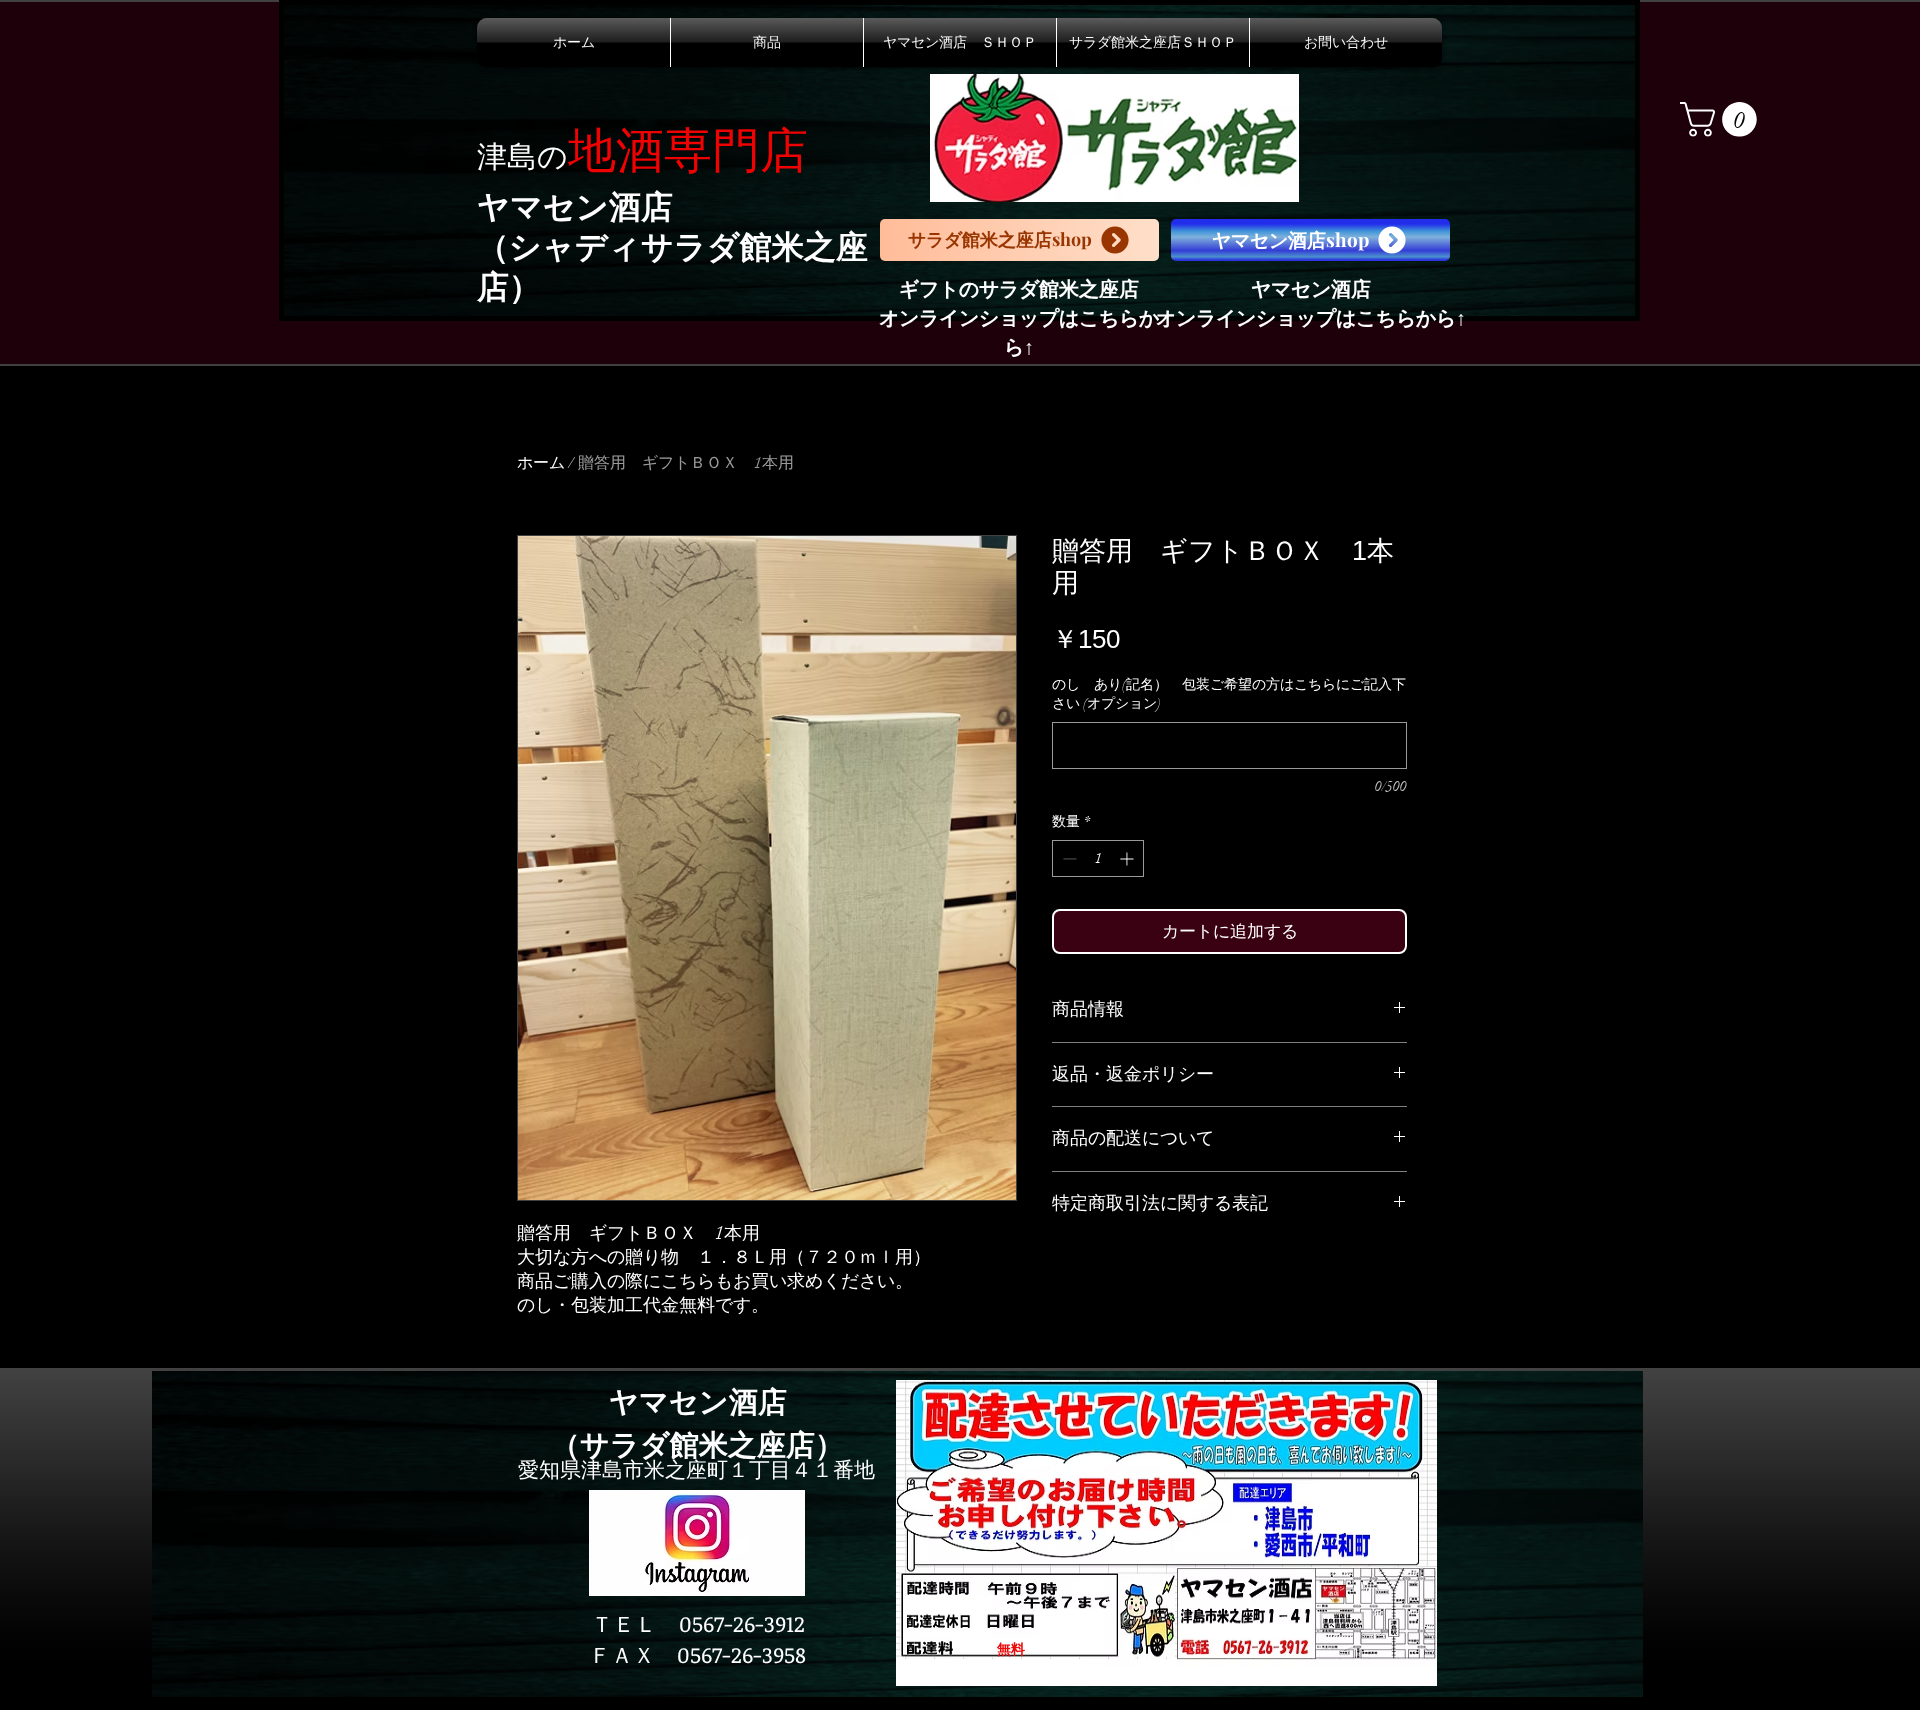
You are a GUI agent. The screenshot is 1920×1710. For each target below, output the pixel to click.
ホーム (541, 463)
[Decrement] (1067, 858)
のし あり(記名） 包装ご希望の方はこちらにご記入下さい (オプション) (1229, 694)
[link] (1722, 119)
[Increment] (1128, 858)
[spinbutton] (1098, 858)
